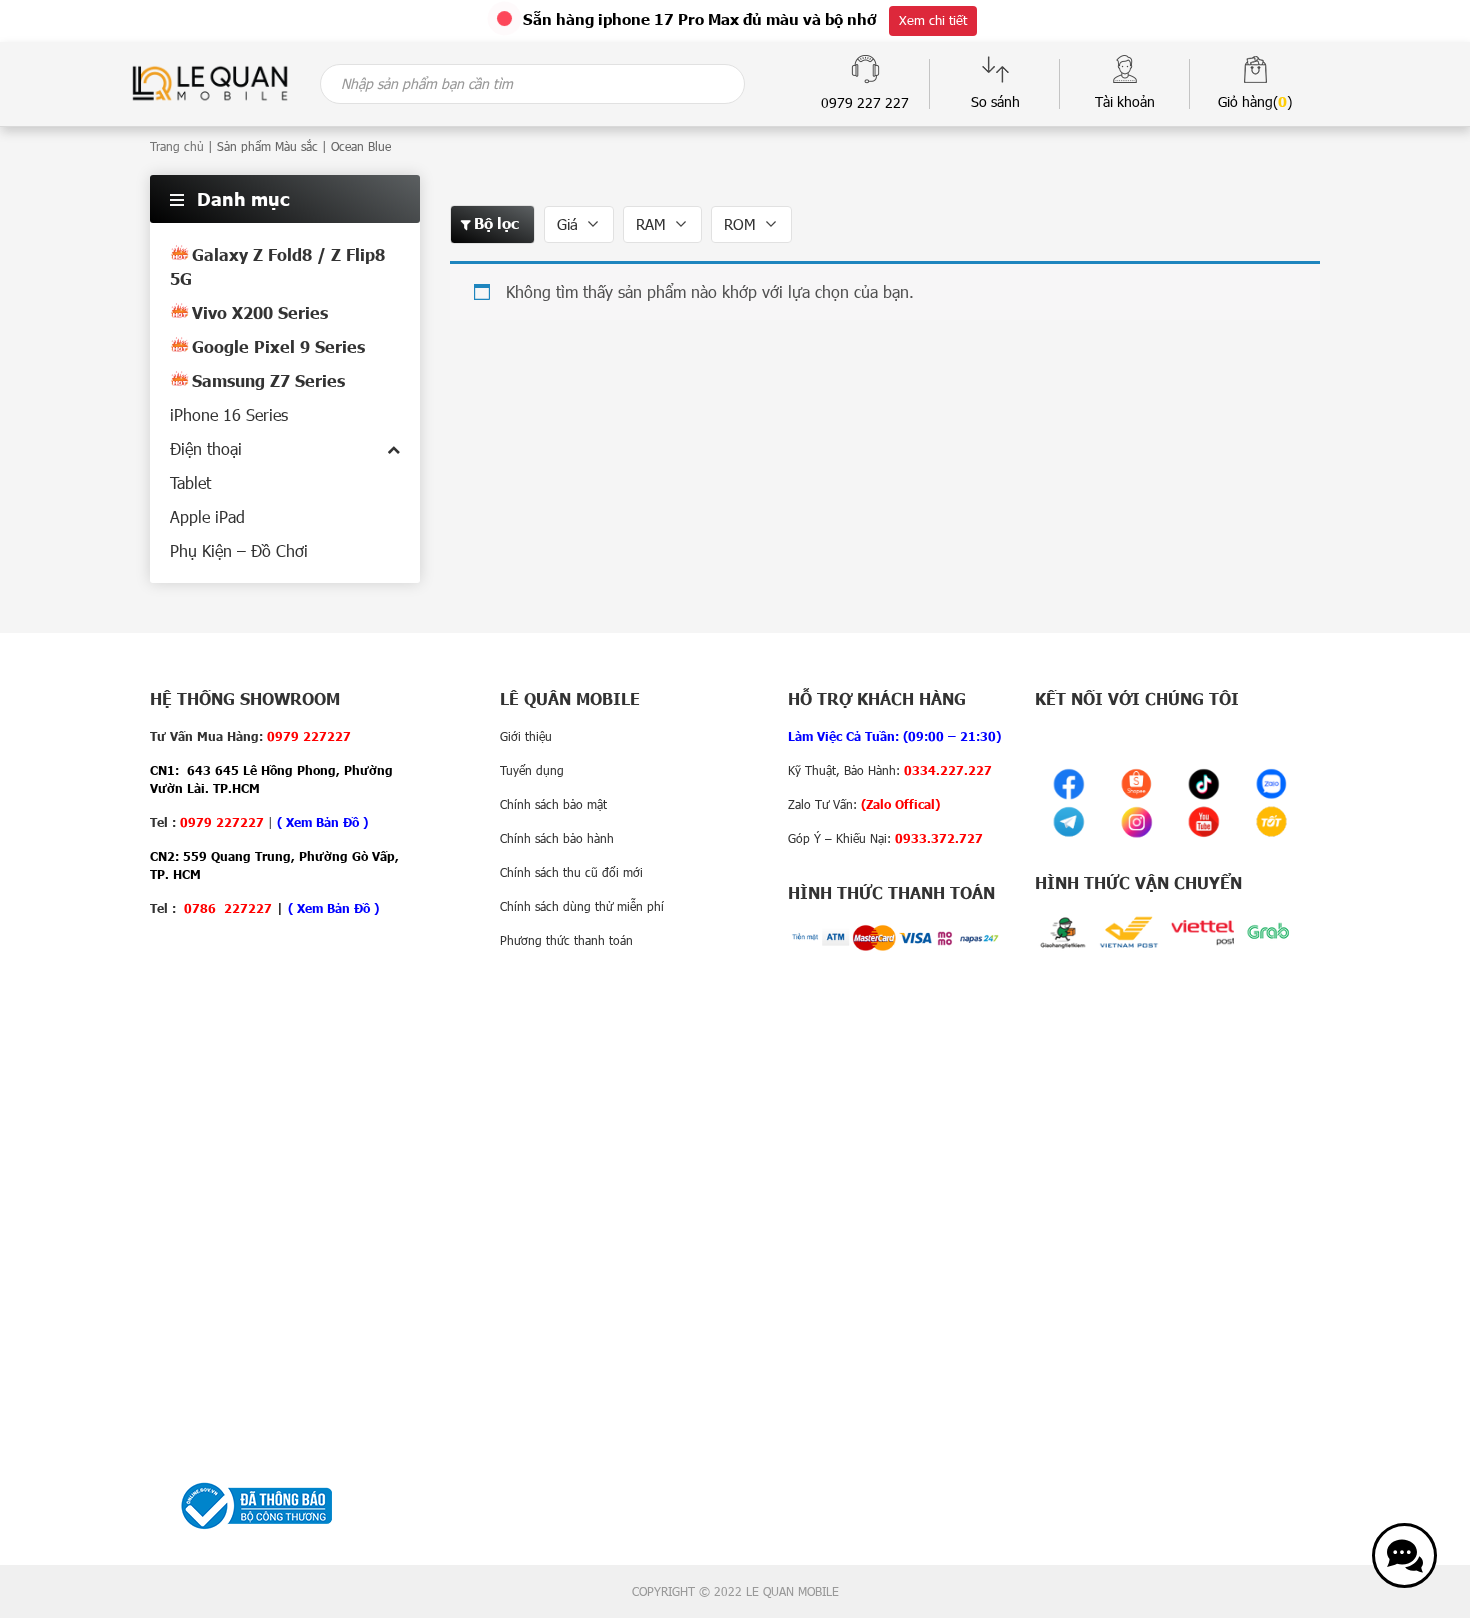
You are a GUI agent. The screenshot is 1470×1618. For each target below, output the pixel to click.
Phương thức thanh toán (566, 940)
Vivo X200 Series (260, 312)
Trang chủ (177, 146)
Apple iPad (207, 516)
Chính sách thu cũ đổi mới (571, 872)
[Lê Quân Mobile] (210, 81)
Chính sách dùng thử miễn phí (582, 906)
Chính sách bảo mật (553, 804)
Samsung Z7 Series (268, 380)
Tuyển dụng (532, 770)
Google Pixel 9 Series (278, 346)
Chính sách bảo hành (557, 838)
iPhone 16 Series (229, 414)
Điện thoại (206, 448)
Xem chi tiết (933, 20)
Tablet (190, 482)
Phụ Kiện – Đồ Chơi (239, 550)
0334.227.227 (948, 770)
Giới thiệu (526, 736)
